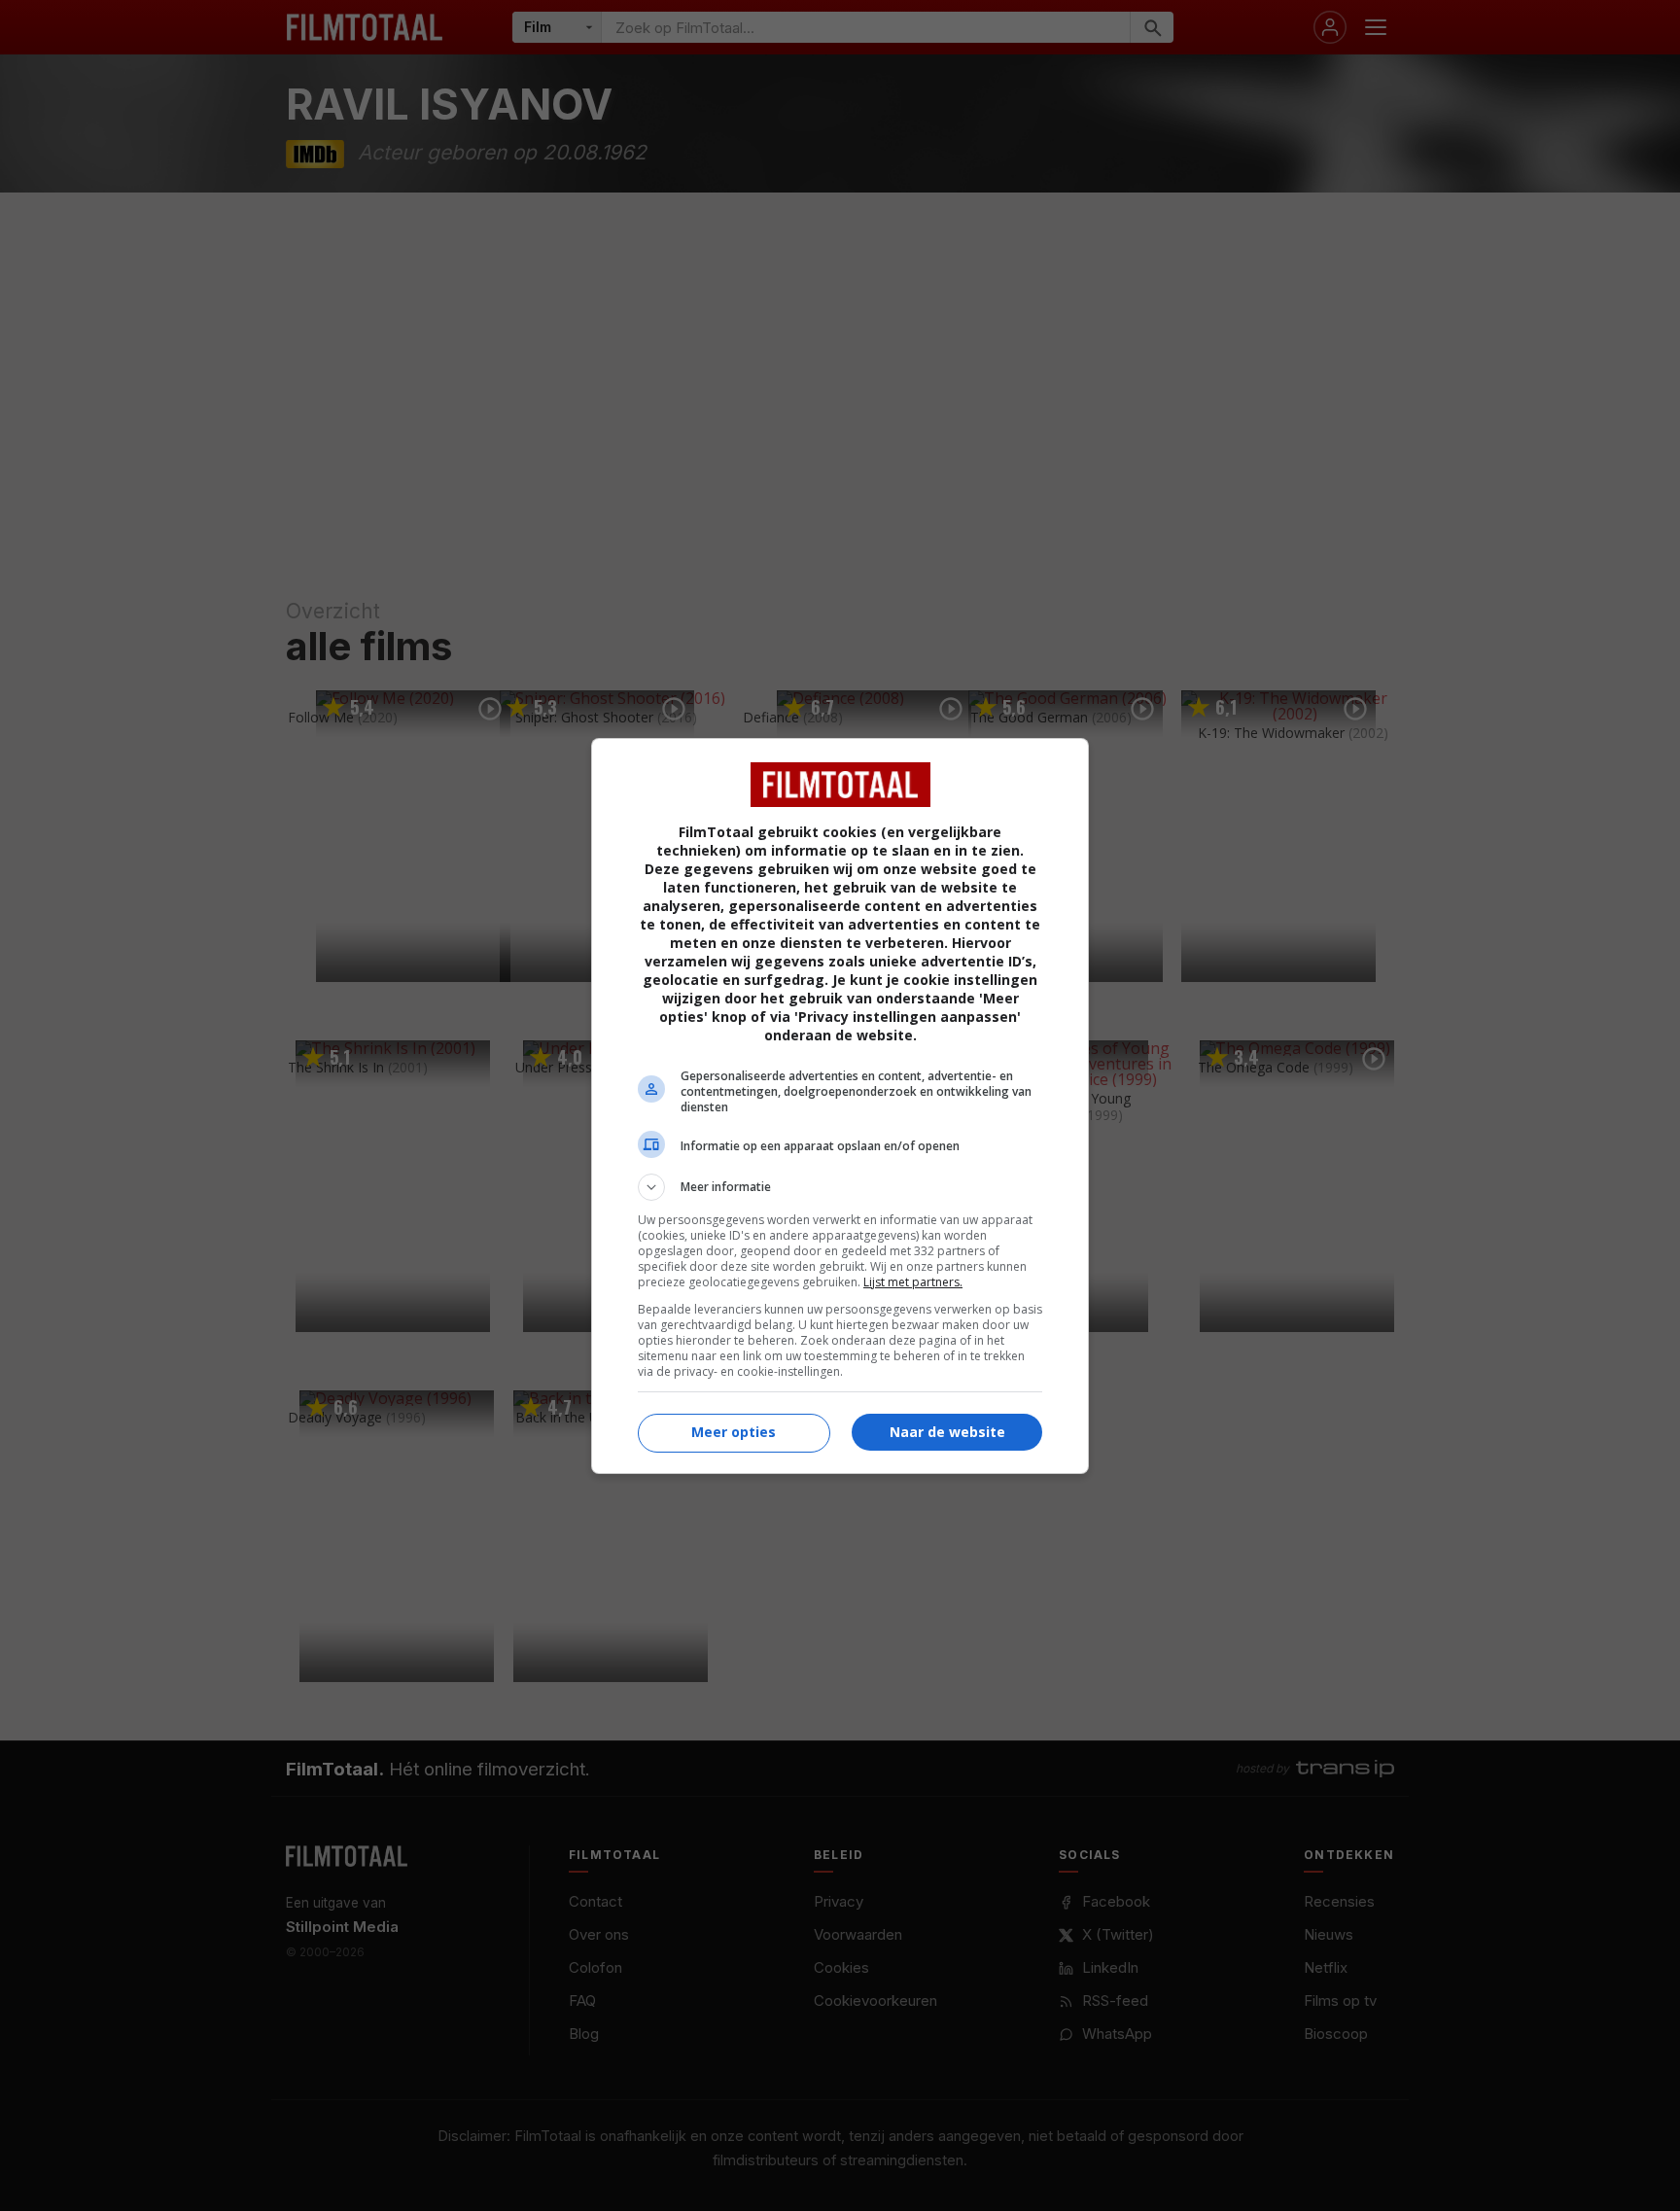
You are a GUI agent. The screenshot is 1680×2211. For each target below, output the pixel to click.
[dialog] (840, 1106)
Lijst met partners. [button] (913, 1282)
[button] (840, 1187)
